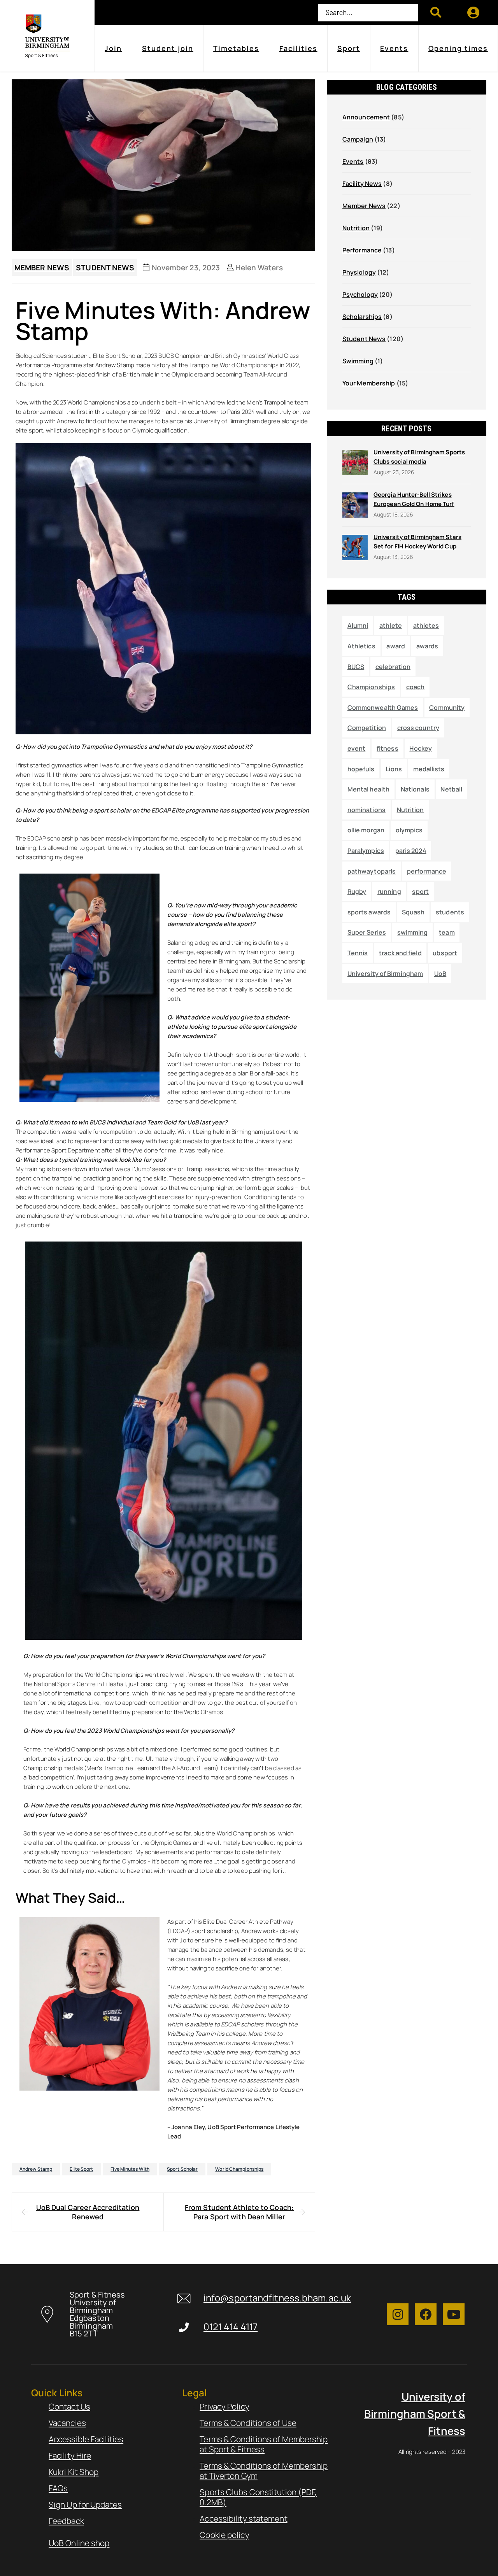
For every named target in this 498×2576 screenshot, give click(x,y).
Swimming (358, 361)
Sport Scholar (182, 2169)
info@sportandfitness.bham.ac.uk (277, 2298)
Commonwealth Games (383, 707)
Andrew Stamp (36, 2169)
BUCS (356, 667)
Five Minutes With (130, 2169)
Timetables (236, 48)
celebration (393, 667)
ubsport (445, 953)
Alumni (358, 625)
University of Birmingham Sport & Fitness (415, 2414)
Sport (349, 48)
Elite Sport (81, 2169)
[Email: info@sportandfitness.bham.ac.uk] (184, 2298)
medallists (429, 769)
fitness (388, 748)
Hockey (421, 748)
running (389, 891)
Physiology (359, 272)
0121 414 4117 (231, 2327)
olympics (409, 830)
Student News (105, 268)
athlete (391, 625)
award (396, 646)
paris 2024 (411, 851)
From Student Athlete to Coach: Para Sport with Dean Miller (239, 2212)
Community (447, 707)
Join (113, 48)
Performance (362, 250)
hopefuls (361, 769)
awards (427, 646)
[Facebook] (426, 2314)
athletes (426, 625)
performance (427, 871)
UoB (440, 974)
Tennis (358, 953)
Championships (371, 687)
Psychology (360, 294)
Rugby (357, 891)
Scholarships (362, 317)
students (450, 912)
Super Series (367, 932)
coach (416, 687)
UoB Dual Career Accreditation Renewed (88, 2212)
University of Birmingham (385, 974)
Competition (367, 728)
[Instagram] (398, 2314)
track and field (400, 953)
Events (394, 48)
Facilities (298, 48)
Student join (168, 48)
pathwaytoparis (372, 871)
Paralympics (366, 851)
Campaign (358, 139)
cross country (418, 728)
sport (420, 891)
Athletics (361, 646)
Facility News (362, 184)
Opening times (458, 48)
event (357, 748)
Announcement (366, 117)
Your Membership (369, 383)
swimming (413, 932)
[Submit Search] (436, 12)
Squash (413, 912)
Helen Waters (259, 268)
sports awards (369, 912)
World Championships (239, 2169)
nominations (366, 810)
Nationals (415, 789)
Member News (42, 268)
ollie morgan (366, 830)
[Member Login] (474, 12)
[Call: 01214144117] (184, 2327)
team (447, 932)
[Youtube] (454, 2314)
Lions (394, 769)
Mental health (368, 789)
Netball (451, 789)
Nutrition (356, 228)
